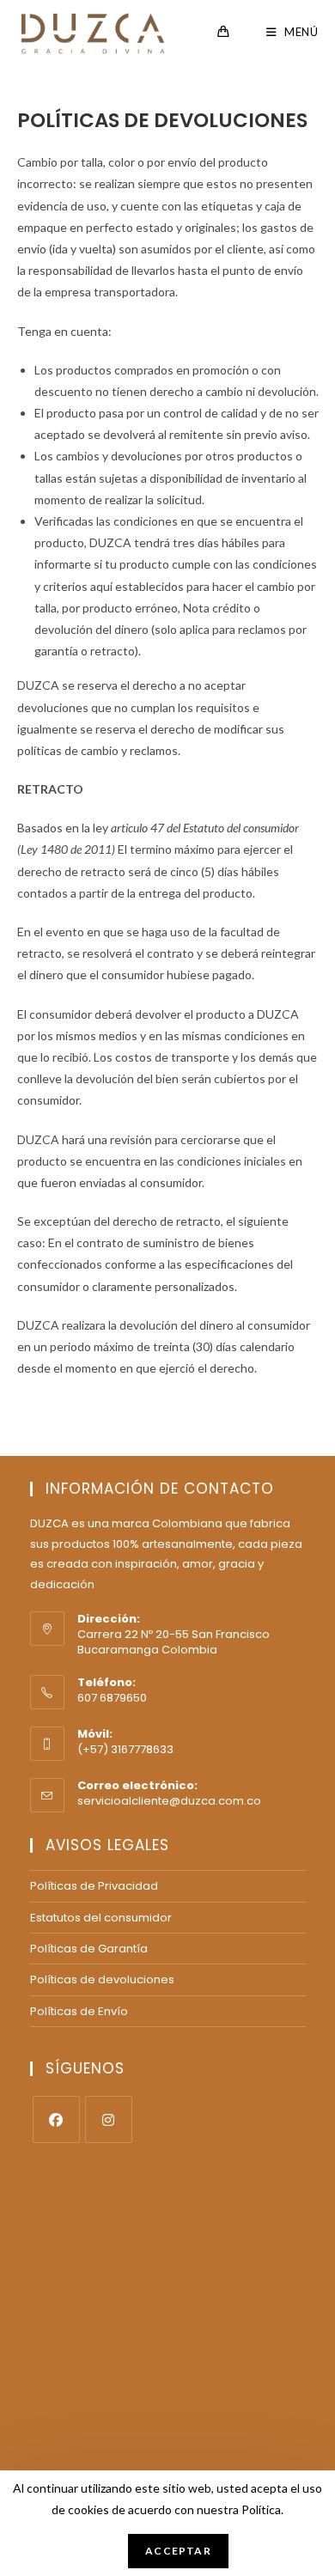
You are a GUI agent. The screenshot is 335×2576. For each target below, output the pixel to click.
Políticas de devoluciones (102, 1979)
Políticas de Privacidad (94, 1886)
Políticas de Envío (79, 2011)
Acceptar (178, 2551)
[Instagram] (109, 2119)
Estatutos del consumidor (101, 1918)
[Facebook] (56, 2119)
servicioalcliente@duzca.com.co (169, 1801)
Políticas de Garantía (89, 1949)
